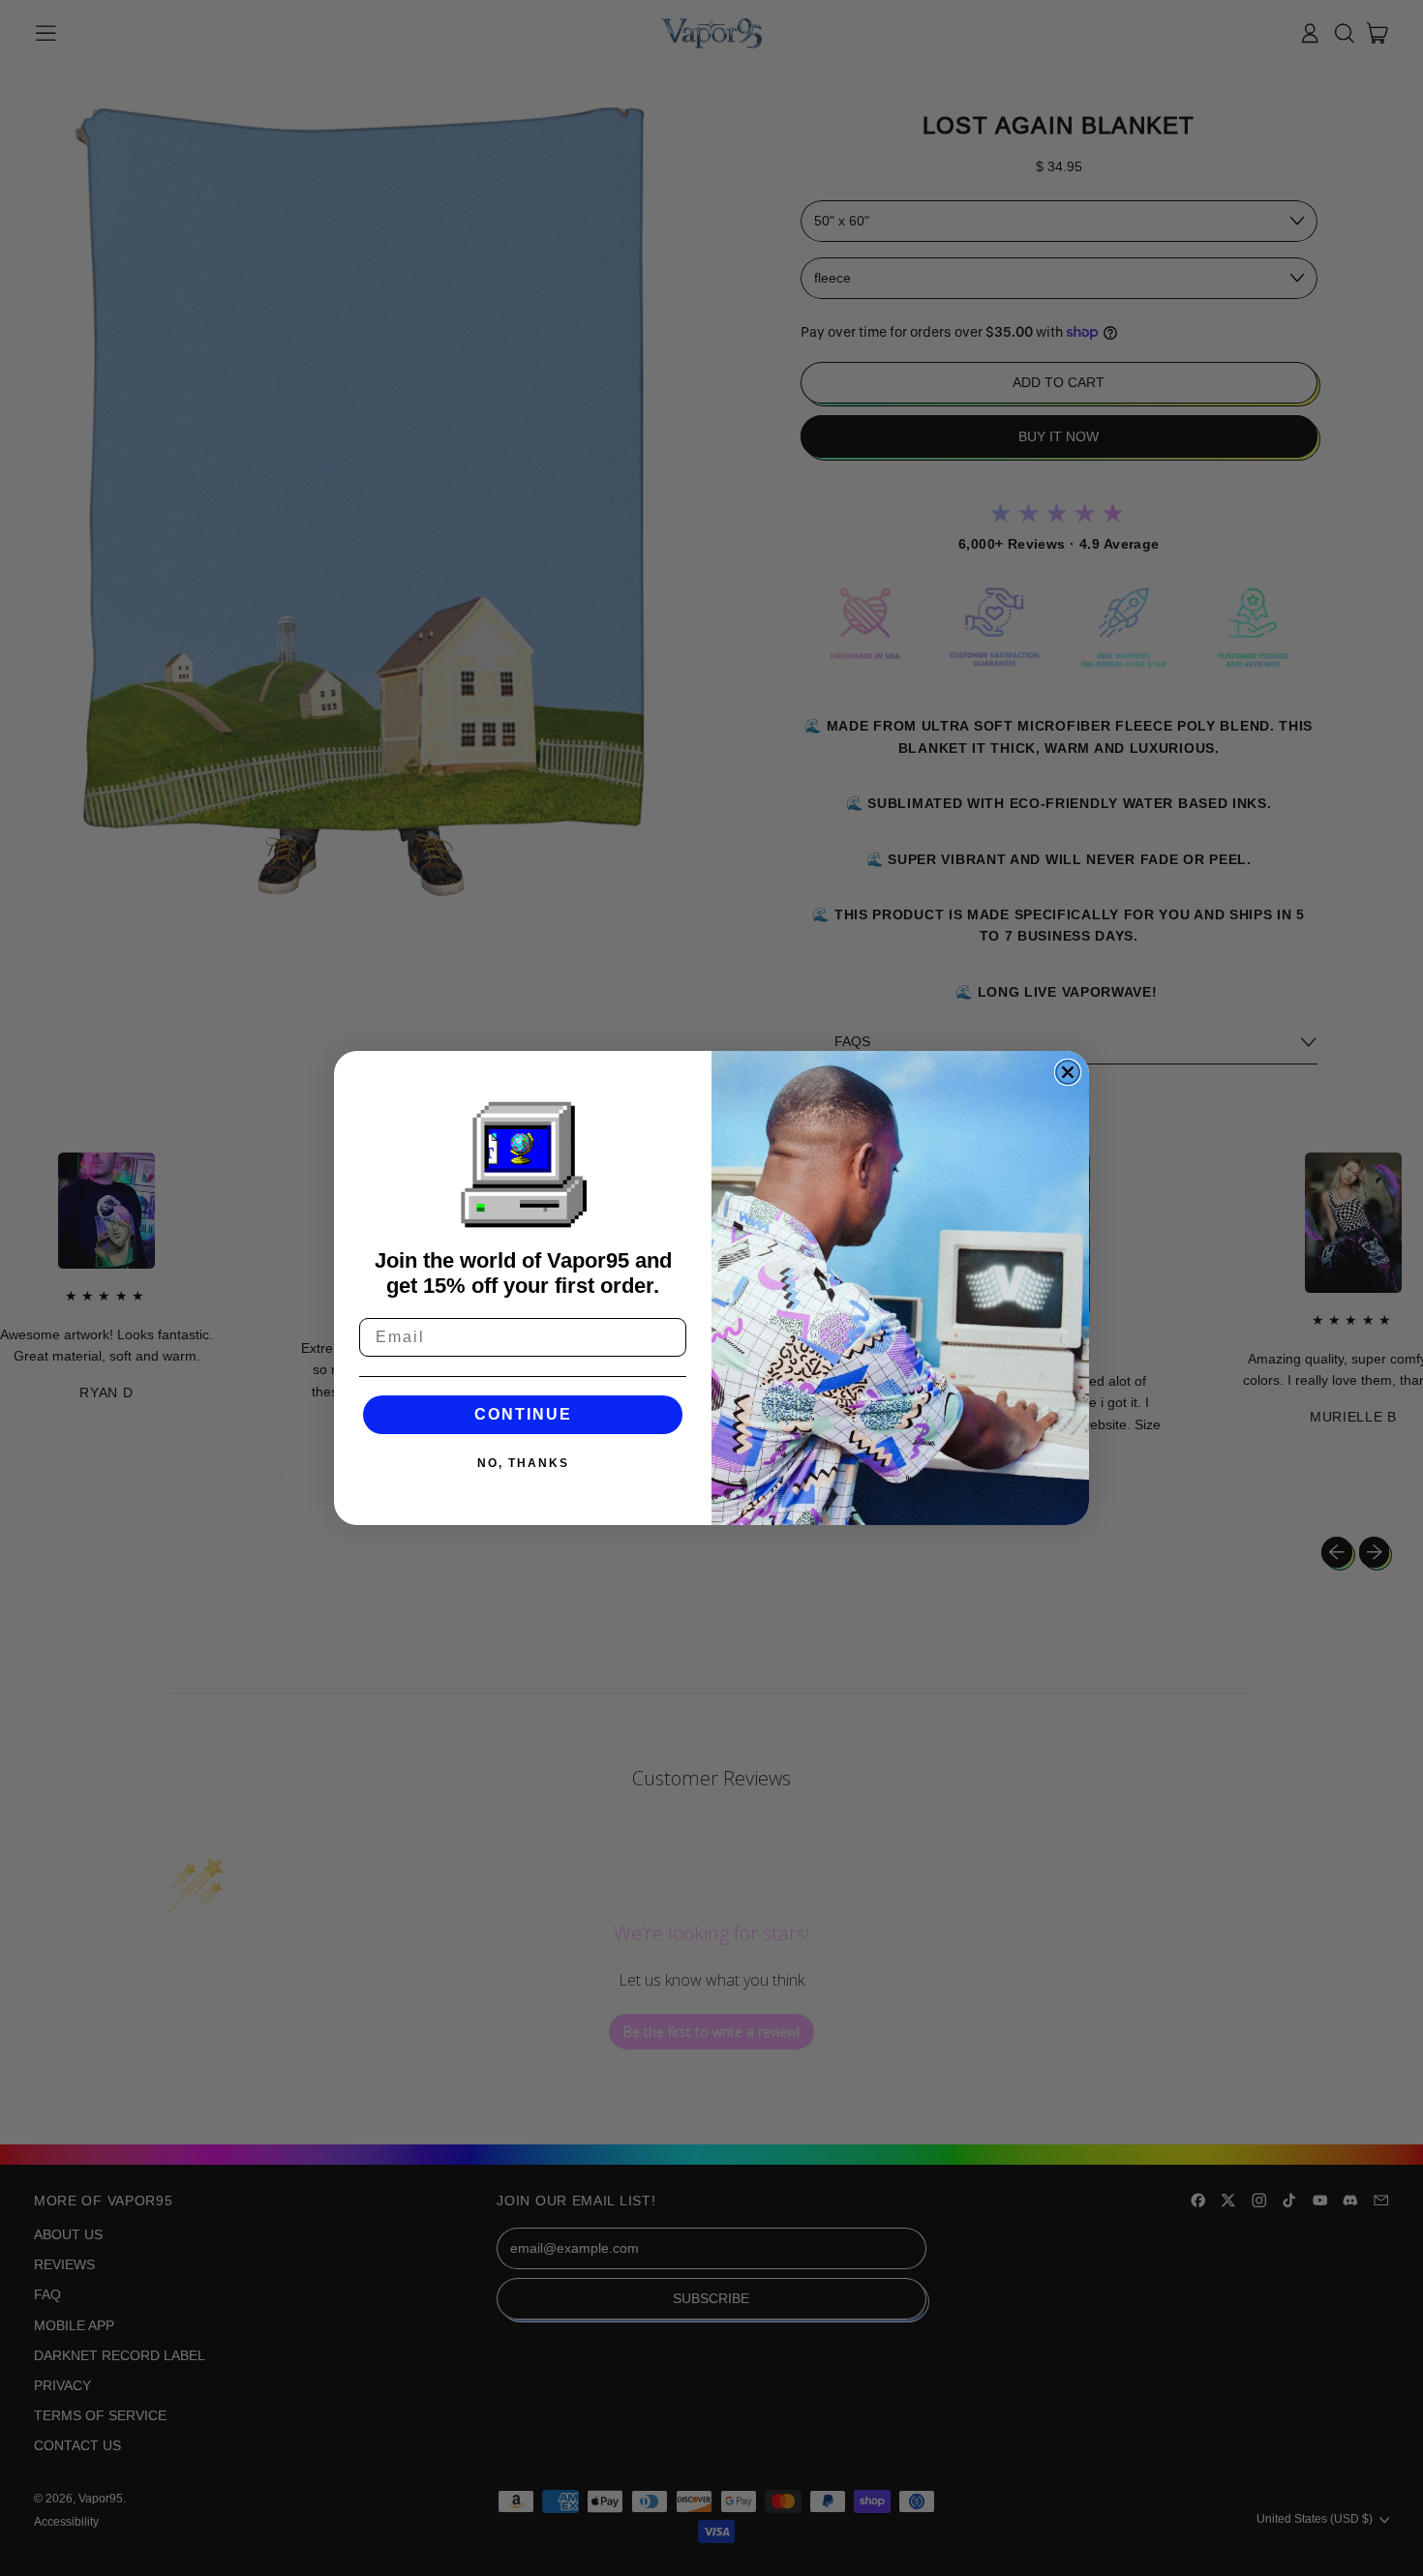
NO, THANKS (523, 1463)
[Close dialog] (1068, 1072)
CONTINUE (523, 1414)
